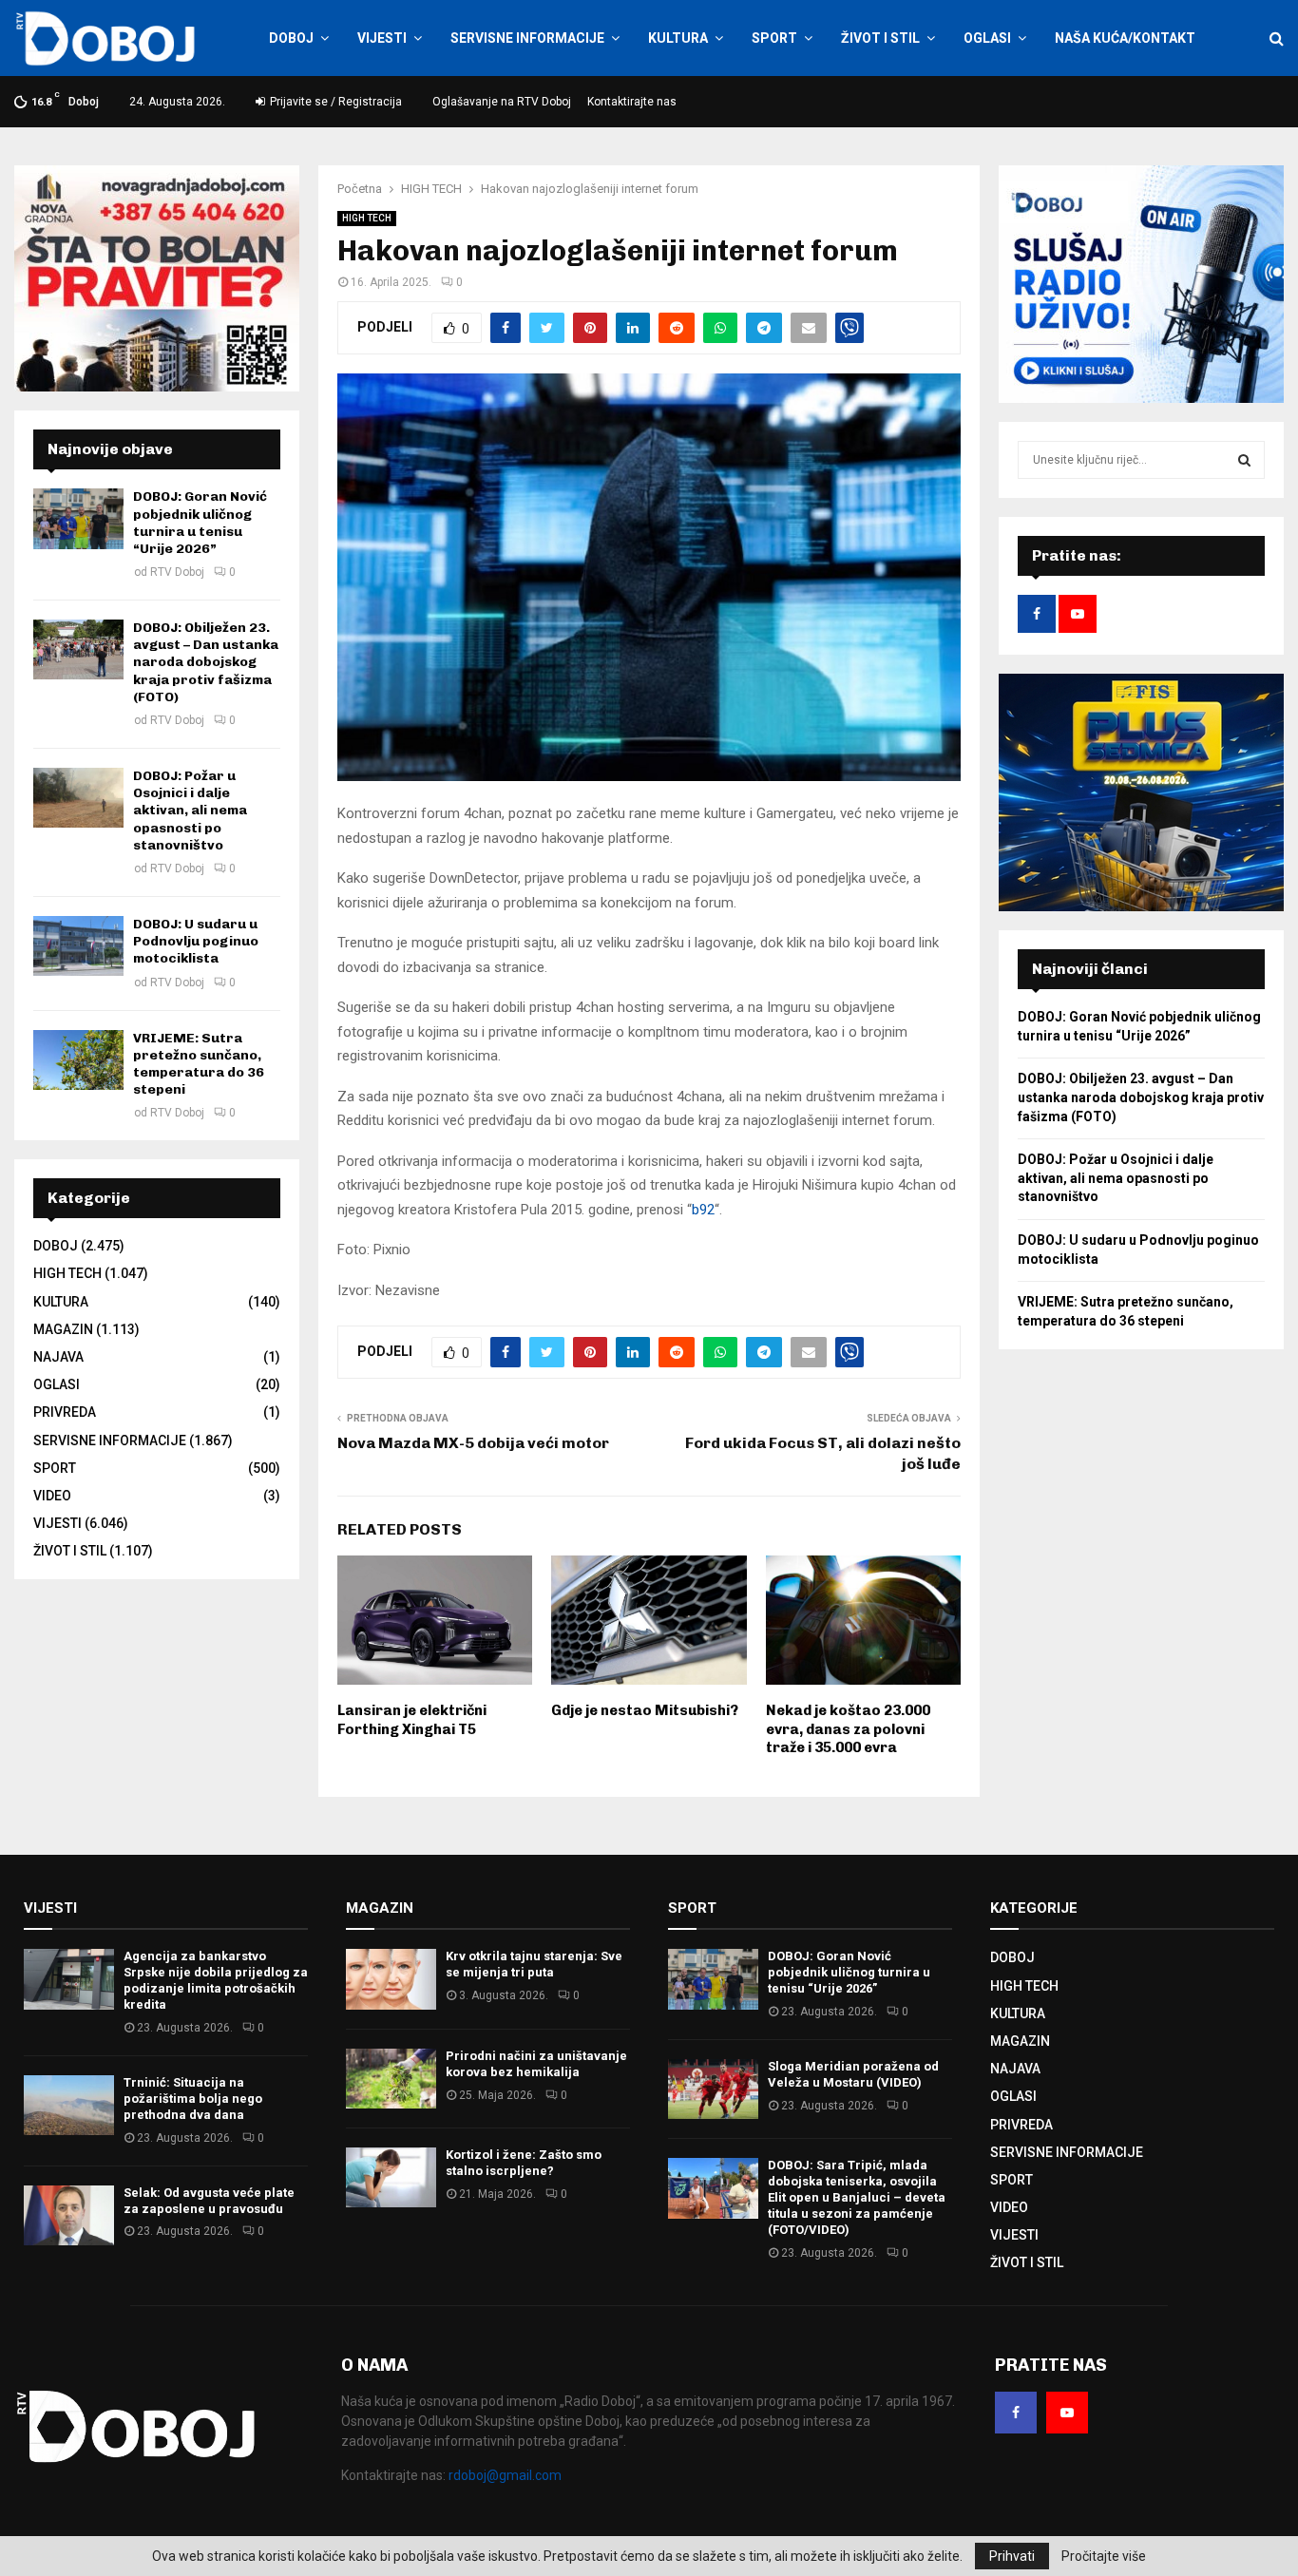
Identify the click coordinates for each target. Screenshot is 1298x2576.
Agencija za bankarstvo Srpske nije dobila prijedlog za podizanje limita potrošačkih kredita (216, 1980)
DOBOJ (291, 38)
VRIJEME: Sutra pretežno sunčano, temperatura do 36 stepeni (199, 1064)
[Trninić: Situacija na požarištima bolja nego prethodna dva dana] (69, 2105)
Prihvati (1012, 2556)
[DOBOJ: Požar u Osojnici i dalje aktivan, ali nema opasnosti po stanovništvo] (78, 798)
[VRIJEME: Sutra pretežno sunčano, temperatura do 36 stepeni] (78, 1060)
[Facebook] (1016, 2413)
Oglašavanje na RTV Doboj (502, 102)
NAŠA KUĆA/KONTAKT (1125, 38)
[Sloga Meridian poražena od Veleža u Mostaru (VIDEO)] (713, 2089)
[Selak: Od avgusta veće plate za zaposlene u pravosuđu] (69, 2215)
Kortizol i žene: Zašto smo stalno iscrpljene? (524, 2163)
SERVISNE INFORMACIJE (527, 38)
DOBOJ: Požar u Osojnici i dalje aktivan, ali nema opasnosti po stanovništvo (190, 811)
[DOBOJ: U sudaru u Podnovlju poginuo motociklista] (78, 946)
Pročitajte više (1104, 2556)
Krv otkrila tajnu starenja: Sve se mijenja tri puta (534, 1964)
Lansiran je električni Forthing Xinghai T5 (412, 1720)
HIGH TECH (367, 218)
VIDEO (52, 1496)
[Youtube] (1067, 2413)
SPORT (774, 38)
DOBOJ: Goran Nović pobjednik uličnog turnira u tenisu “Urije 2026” (200, 523)
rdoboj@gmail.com (505, 2475)
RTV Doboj (177, 572)
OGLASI (987, 38)
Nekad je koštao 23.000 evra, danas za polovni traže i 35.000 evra (848, 1729)
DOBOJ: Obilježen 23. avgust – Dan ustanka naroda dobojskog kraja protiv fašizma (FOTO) (206, 662)
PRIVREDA (65, 1412)
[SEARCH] (1244, 460)
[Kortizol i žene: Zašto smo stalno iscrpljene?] (391, 2177)
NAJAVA (58, 1357)
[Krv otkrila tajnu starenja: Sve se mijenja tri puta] (391, 1979)
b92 (703, 1210)
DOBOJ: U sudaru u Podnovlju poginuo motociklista (196, 941)
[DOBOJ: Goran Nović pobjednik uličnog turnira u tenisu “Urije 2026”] (78, 518)
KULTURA (678, 38)
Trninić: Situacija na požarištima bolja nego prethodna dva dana (193, 2099)
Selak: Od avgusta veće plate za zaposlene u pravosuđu (209, 2201)
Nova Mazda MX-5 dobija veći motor (473, 1443)
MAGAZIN (63, 1329)
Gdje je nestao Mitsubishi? (645, 1710)
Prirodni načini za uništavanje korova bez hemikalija (536, 2064)
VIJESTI (382, 38)
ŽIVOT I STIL (880, 38)
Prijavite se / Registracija (334, 102)
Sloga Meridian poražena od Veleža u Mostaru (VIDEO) (853, 2074)
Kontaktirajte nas (632, 102)
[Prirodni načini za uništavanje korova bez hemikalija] (391, 2079)
